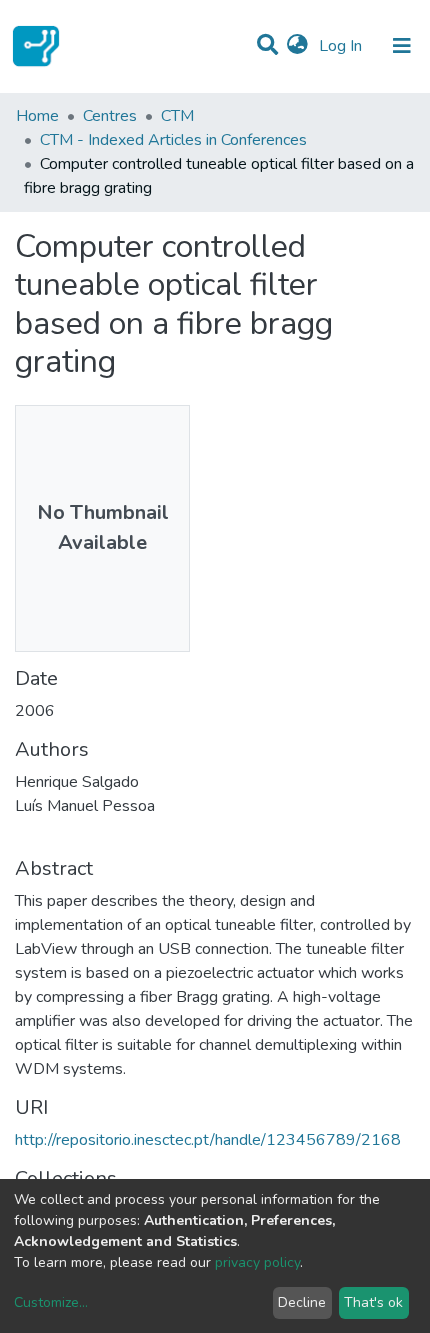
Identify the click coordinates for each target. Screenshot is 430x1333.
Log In (342, 46)
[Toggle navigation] (402, 46)
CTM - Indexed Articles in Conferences (173, 140)
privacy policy (257, 1262)
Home (37, 116)
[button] (297, 46)
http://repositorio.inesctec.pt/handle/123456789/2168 (208, 1140)
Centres (110, 116)
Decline (302, 1302)
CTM (177, 116)
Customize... (51, 1302)
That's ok (373, 1302)
